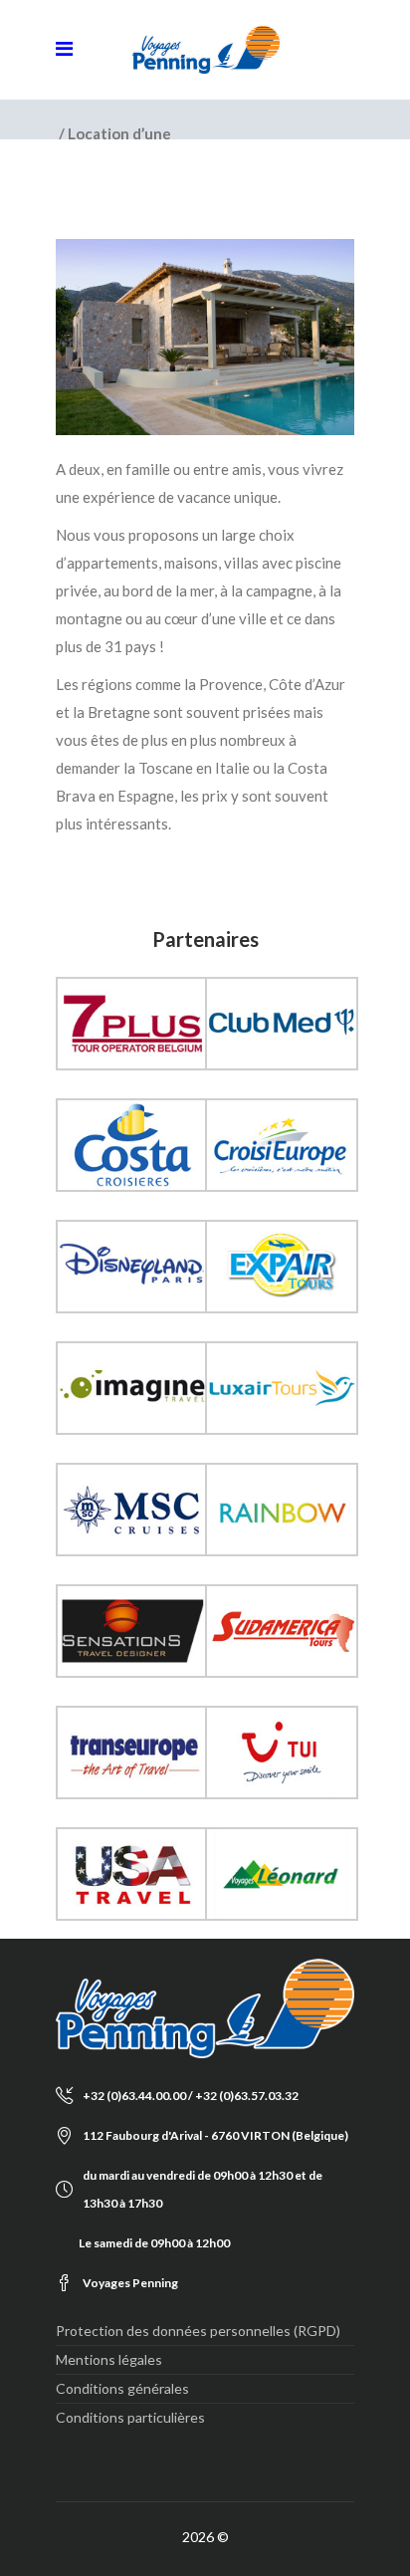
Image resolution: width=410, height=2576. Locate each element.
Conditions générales (122, 2388)
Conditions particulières (130, 2417)
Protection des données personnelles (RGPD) (198, 2331)
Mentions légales (109, 2359)
